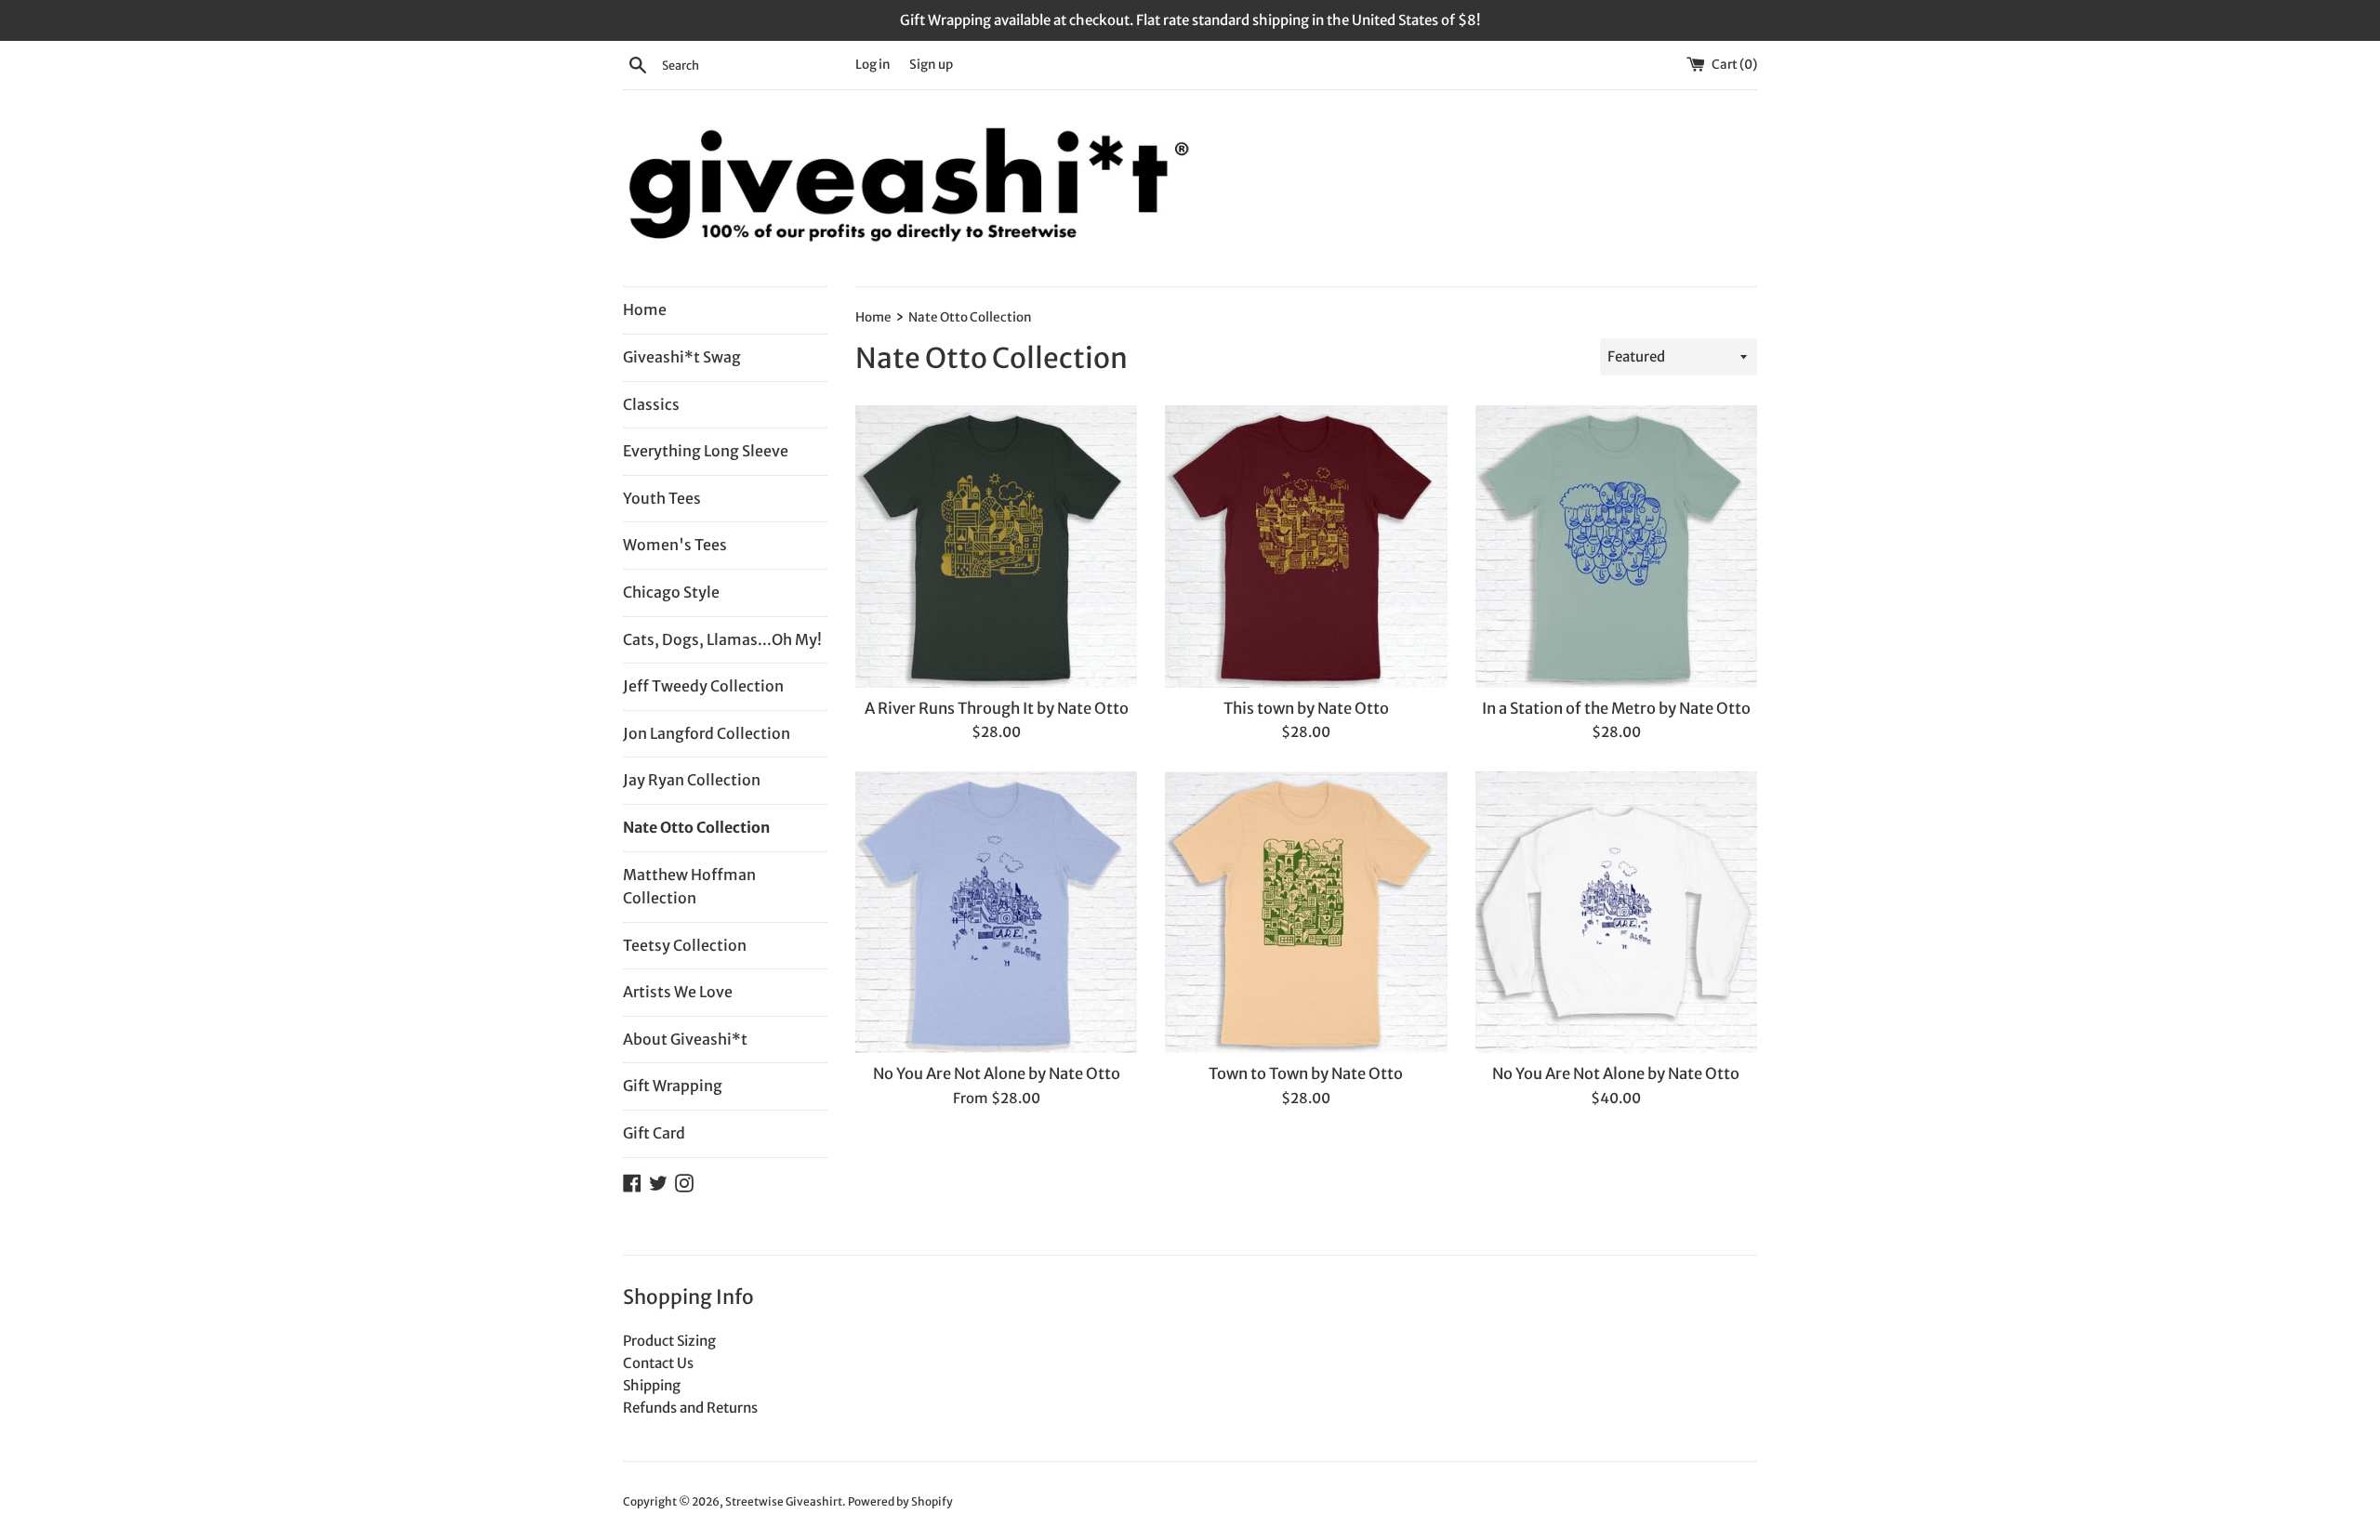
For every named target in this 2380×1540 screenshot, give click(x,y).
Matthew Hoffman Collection (689, 887)
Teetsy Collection (685, 945)
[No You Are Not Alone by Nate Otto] (996, 912)
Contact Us (658, 1363)
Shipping (652, 1385)
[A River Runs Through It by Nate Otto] (996, 546)
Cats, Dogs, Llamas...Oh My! (722, 639)
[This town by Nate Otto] (1306, 546)
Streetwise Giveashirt (784, 1501)
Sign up (931, 65)
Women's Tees (675, 545)
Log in (873, 65)
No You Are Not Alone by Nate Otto (997, 1074)
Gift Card (654, 1133)
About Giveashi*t (685, 1039)
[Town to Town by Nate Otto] (1306, 912)
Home (645, 309)
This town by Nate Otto (1306, 709)
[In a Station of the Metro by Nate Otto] (1616, 546)
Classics (651, 404)
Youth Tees (662, 498)
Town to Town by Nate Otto (1306, 1074)
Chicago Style (671, 592)
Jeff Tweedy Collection (703, 686)
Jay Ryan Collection (692, 780)
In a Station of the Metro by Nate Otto (1616, 709)
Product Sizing (669, 1341)
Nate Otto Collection (696, 827)
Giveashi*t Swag (682, 357)
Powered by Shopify (900, 1501)
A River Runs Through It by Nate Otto (997, 709)
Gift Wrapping (673, 1086)
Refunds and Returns (690, 1408)
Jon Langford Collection (707, 733)
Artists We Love (678, 992)
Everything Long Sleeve (706, 451)
